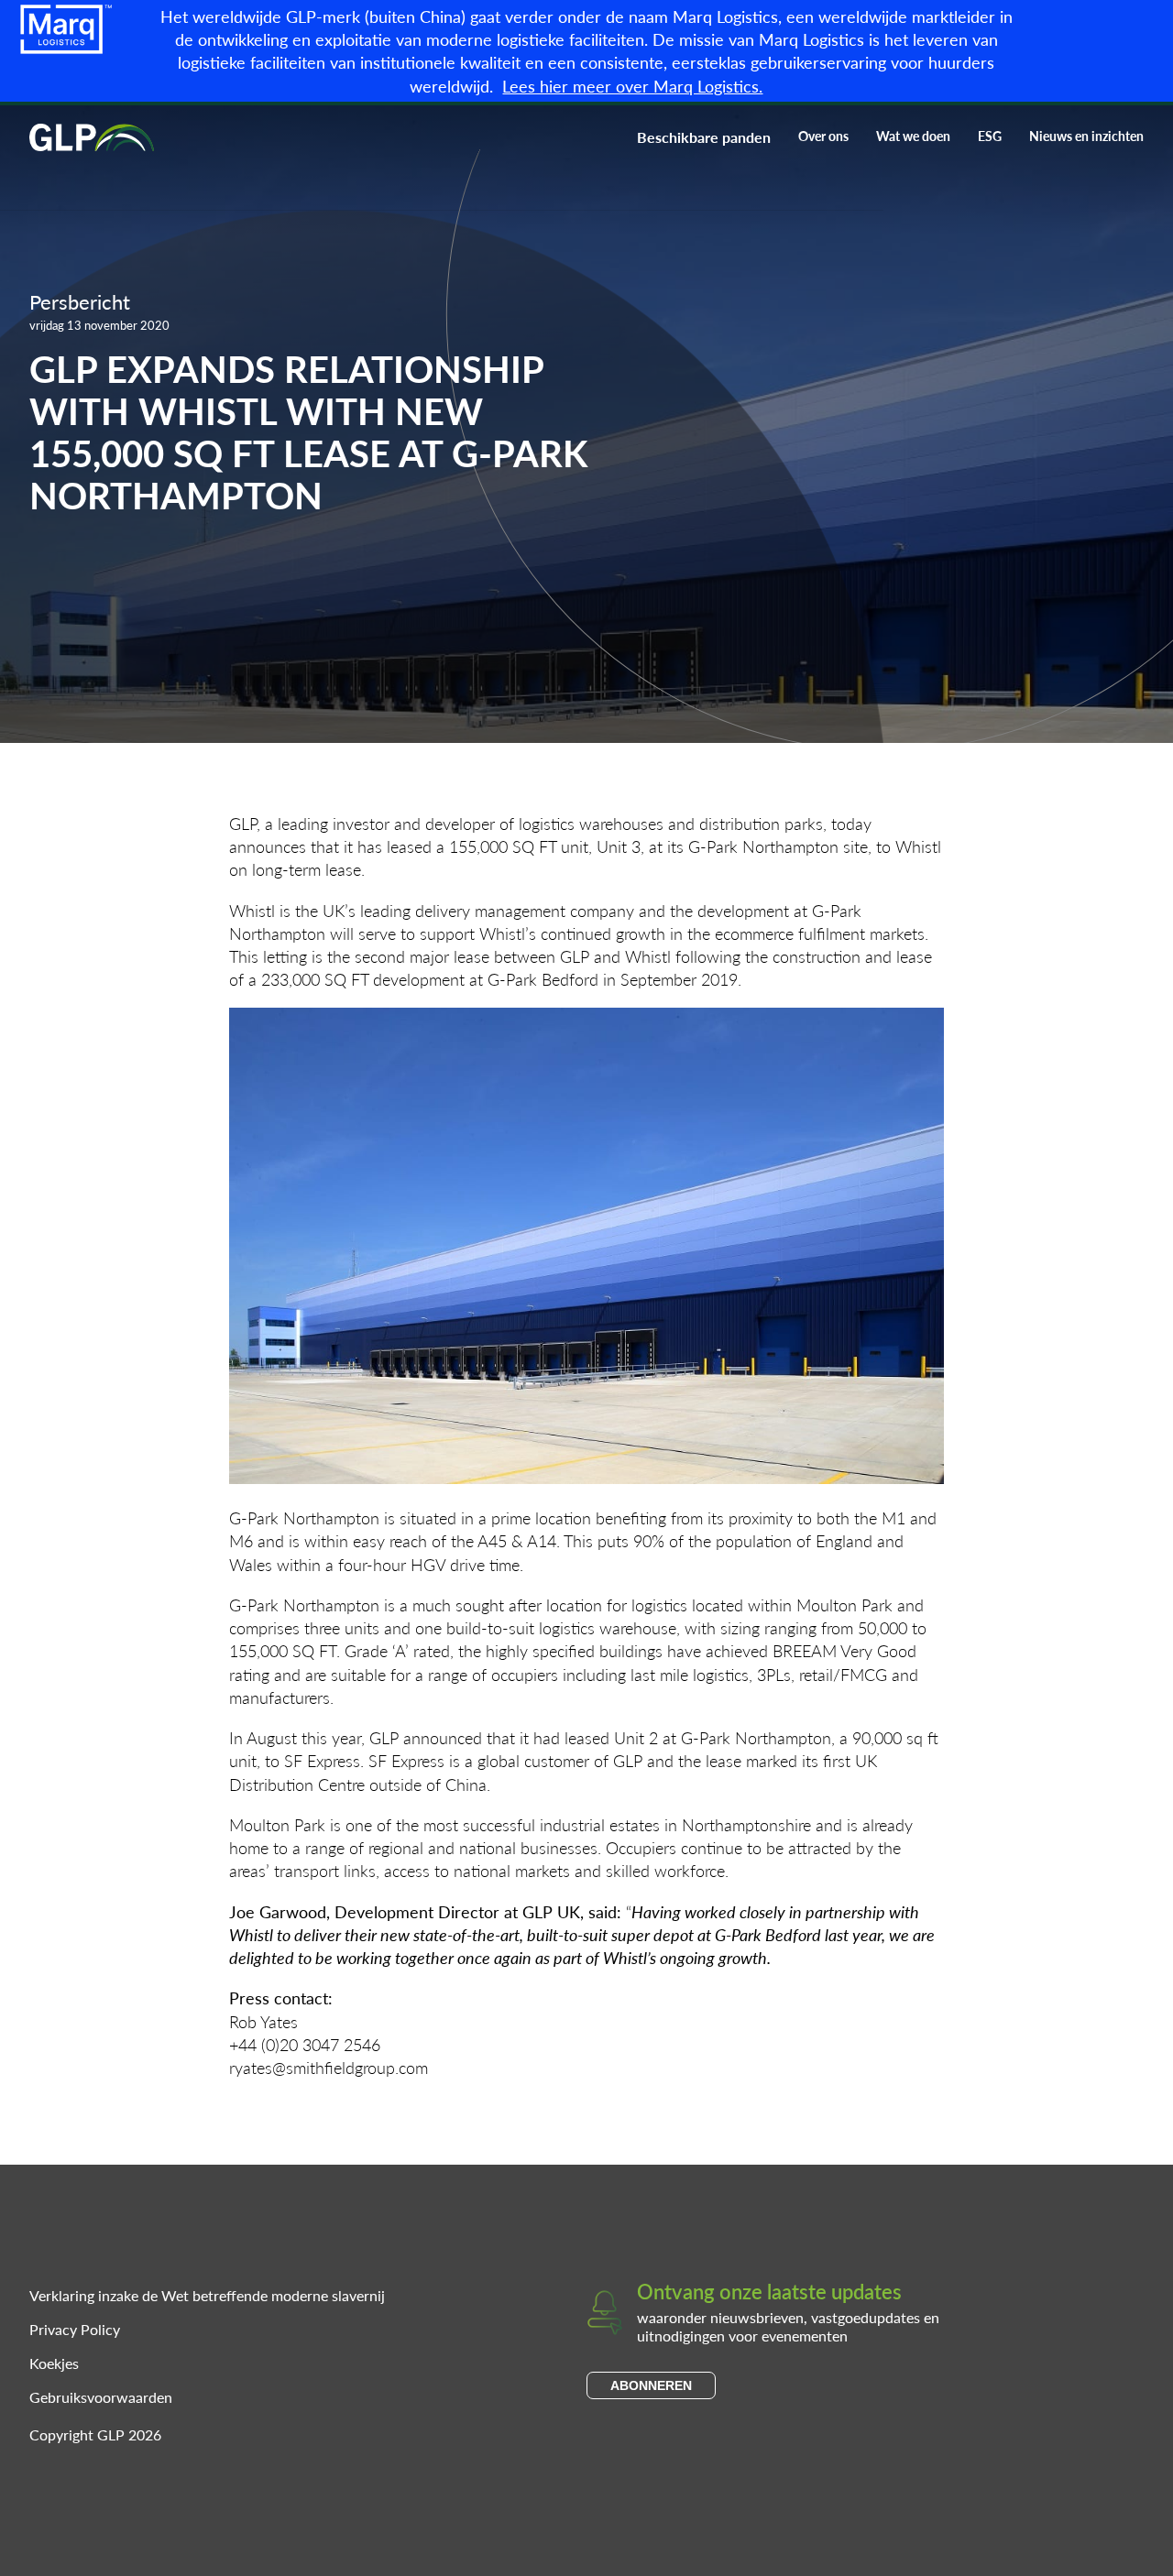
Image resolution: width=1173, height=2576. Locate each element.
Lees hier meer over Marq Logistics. (632, 86)
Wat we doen (913, 136)
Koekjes (54, 2363)
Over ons (823, 136)
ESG (990, 136)
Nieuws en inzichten (1086, 136)
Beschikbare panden (704, 137)
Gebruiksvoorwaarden (101, 2397)
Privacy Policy (75, 2329)
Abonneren (651, 2385)
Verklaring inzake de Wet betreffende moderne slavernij (207, 2295)
